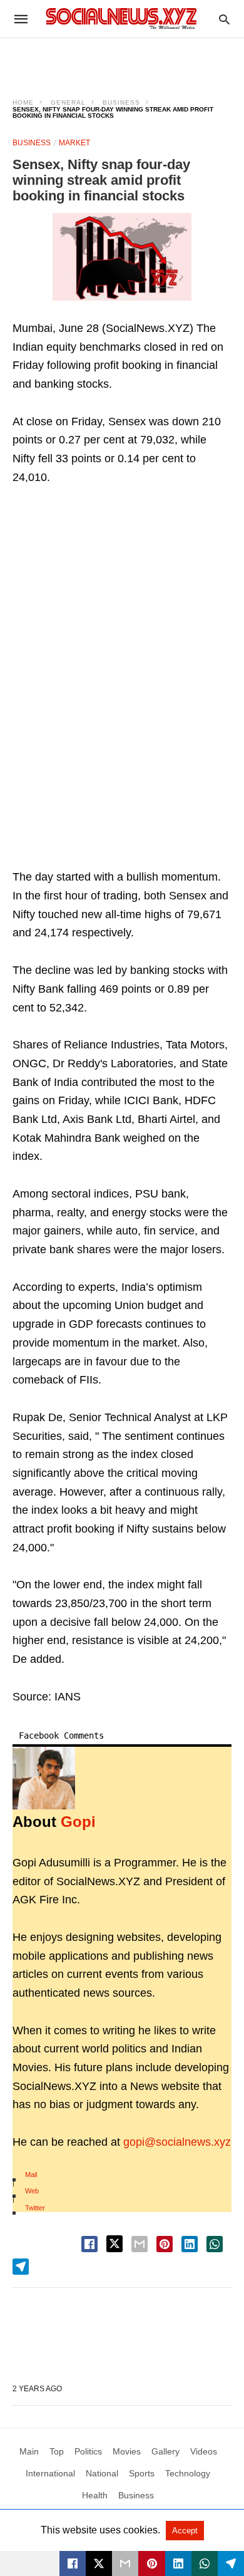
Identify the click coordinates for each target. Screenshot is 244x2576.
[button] (122, 257)
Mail (31, 2175)
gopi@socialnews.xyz (177, 2142)
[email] (125, 2563)
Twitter (35, 2208)
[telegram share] (21, 2267)
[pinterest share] (165, 2244)
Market (74, 143)
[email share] (140, 2244)
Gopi (78, 1822)
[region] (122, 60)
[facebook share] (89, 2244)
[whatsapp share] (215, 2244)
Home (23, 102)
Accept (185, 2531)
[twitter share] (114, 2244)
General (68, 102)
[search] (224, 19)
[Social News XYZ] (121, 18)
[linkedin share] (190, 2244)
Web (32, 2191)
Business (121, 102)
